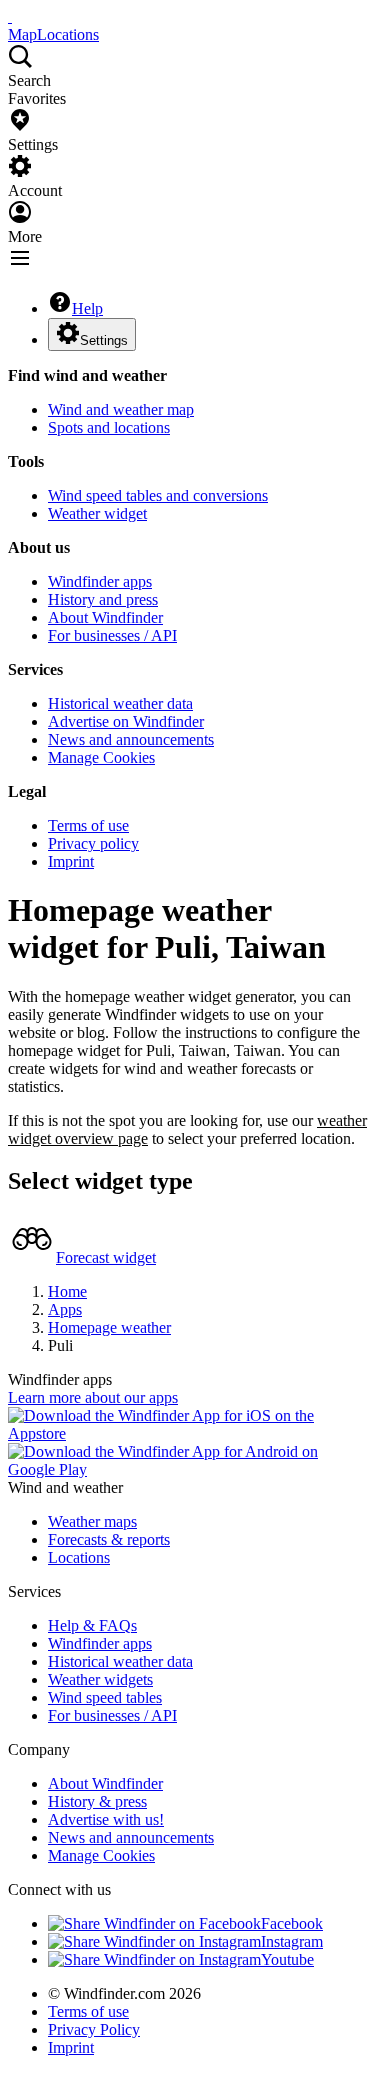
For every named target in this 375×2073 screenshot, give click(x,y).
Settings (104, 340)
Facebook (292, 1923)
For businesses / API (112, 635)
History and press (103, 599)
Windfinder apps (100, 581)
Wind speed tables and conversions (158, 495)
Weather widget (97, 513)
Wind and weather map (121, 409)
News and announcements (131, 739)
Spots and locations (109, 427)
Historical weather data (120, 703)
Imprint (71, 861)
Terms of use (88, 825)
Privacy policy (93, 843)
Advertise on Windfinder (126, 721)
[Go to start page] (10, 16)
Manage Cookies (101, 757)
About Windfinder (105, 617)
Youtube (287, 1959)
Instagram (292, 1941)
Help (87, 308)
